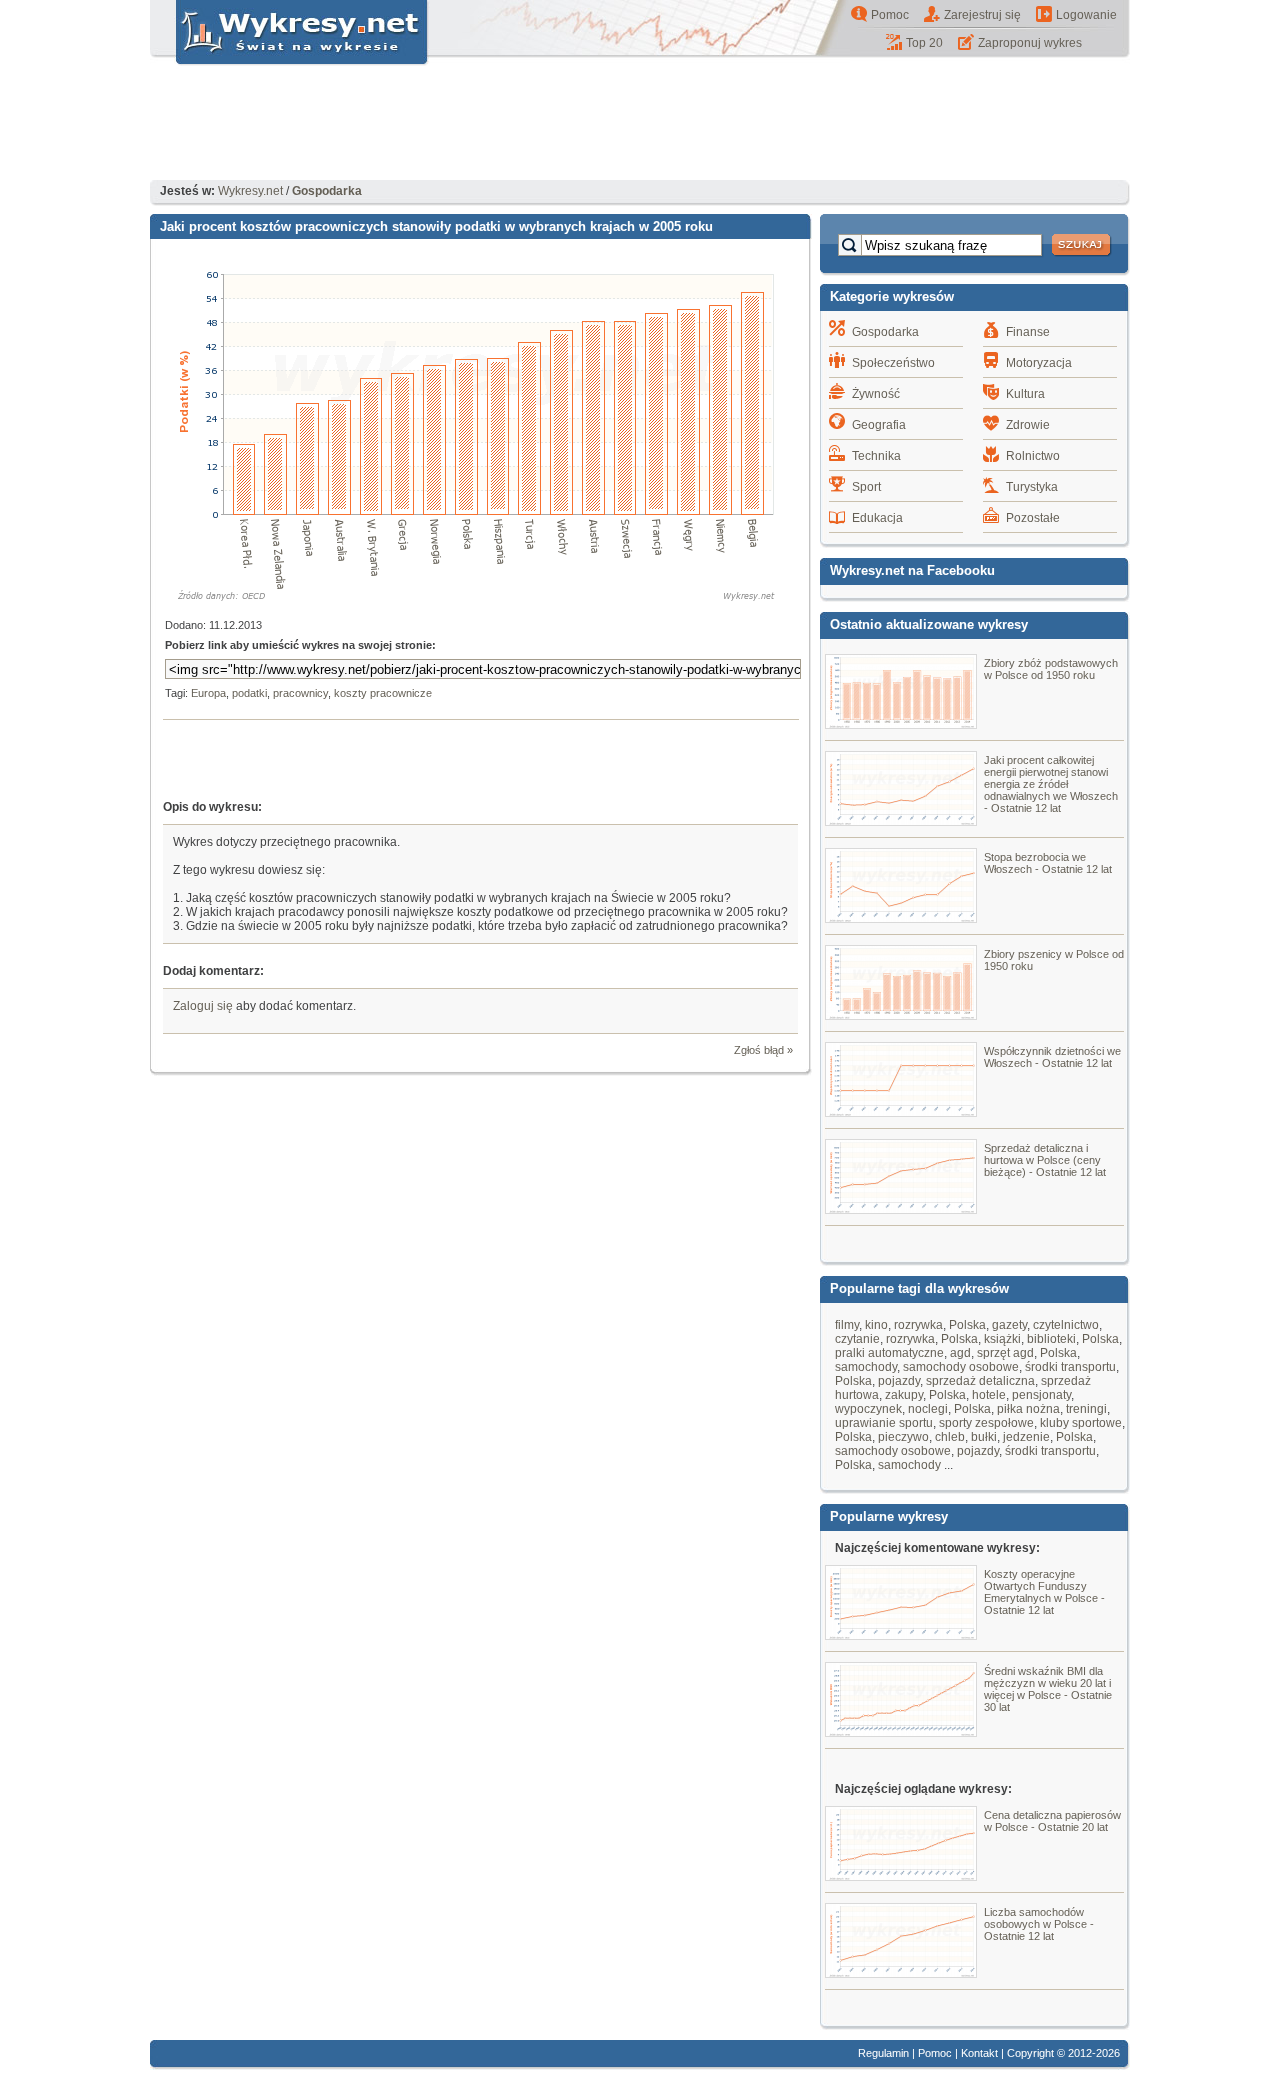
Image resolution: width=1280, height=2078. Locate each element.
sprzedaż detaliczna (980, 1381)
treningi (1086, 1409)
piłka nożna (1028, 1409)
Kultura (1025, 394)
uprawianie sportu (884, 1423)
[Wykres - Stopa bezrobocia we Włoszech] (901, 918)
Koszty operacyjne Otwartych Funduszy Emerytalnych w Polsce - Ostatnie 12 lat (1044, 1592)
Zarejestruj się (982, 15)
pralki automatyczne (889, 1353)
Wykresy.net (250, 191)
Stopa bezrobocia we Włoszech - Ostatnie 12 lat (1048, 863)
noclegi (928, 1409)
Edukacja (877, 518)
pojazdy (899, 1381)
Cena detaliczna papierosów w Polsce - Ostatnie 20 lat (1052, 1821)
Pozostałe (1033, 518)
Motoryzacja (1039, 363)
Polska (967, 1325)
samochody (866, 1367)
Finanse (1028, 332)
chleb (950, 1437)
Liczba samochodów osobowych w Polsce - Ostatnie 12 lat (1039, 1924)
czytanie (857, 1339)
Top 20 (924, 43)
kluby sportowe (1081, 1423)
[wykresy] (290, 66)
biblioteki (1051, 1339)
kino (876, 1325)
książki (1002, 1339)
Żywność (876, 394)
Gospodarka (885, 332)
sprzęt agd (1005, 1353)
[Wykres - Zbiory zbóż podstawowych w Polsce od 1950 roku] (901, 724)
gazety (1009, 1325)
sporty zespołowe (986, 1423)
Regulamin (883, 2053)
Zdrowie (1028, 425)
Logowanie (1086, 15)
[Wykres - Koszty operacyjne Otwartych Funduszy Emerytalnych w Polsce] (901, 1635)
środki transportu (1070, 1367)
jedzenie (1026, 1437)
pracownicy (300, 693)
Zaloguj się (203, 1006)
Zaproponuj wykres (1030, 43)
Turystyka (1032, 487)
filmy (847, 1325)
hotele (989, 1395)
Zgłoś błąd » (763, 1050)
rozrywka (918, 1325)
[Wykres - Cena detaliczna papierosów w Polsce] (901, 1876)
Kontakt (979, 2053)
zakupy (904, 1395)
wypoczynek (868, 1409)
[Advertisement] (640, 125)
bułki (984, 1437)
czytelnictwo (1066, 1325)
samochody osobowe (961, 1367)
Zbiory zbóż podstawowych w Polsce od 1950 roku (1051, 669)
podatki (249, 693)
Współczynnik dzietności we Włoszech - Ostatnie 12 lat (1052, 1057)
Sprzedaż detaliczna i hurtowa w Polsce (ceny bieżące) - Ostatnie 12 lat (1045, 1160)
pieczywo (903, 1437)
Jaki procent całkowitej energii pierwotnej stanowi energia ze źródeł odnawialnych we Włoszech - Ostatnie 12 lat (1051, 784)
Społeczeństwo (893, 363)
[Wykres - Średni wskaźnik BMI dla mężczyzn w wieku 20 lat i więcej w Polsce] (901, 1732)
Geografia (879, 425)
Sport (866, 487)
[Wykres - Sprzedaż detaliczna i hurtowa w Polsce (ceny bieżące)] (901, 1209)
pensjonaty (1041, 1395)
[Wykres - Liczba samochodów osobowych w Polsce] (901, 1973)
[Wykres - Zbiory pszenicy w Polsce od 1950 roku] (901, 1015)
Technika (876, 456)
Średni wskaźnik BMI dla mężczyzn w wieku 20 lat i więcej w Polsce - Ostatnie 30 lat (1048, 1689)
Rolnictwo (1033, 456)
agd (960, 1353)
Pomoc (890, 15)
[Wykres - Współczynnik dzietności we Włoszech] (901, 1112)
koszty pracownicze (383, 693)
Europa (208, 693)
